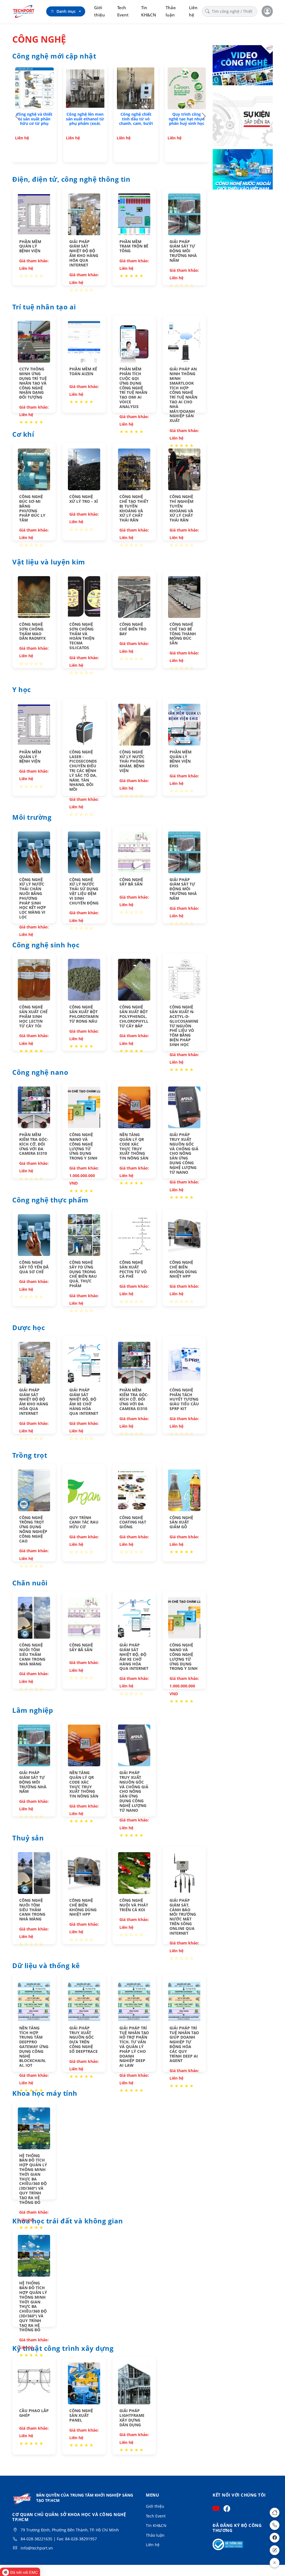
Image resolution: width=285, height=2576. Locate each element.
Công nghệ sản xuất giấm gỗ (181, 1522)
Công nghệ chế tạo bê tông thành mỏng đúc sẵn (183, 634)
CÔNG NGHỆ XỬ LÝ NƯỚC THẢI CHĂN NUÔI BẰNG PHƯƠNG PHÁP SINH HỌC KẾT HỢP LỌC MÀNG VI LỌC (33, 898)
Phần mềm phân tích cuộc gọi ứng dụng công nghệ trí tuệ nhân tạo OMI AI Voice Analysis (133, 388)
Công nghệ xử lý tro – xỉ (84, 499)
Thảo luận (171, 11)
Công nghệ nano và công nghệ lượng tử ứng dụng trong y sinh (83, 1146)
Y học (22, 690)
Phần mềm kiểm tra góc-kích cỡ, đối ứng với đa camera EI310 (34, 1144)
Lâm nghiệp (33, 1711)
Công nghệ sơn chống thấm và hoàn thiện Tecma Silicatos (82, 636)
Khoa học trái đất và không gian (68, 2221)
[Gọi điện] (275, 2525)
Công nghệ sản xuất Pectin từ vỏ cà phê (133, 1269)
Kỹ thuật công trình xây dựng (63, 2349)
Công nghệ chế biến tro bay (133, 629)
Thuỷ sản (28, 1838)
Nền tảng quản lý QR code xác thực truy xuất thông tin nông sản (134, 1146)
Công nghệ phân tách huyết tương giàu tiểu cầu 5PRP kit (184, 1399)
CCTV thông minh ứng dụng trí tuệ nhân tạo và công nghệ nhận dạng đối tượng (33, 383)
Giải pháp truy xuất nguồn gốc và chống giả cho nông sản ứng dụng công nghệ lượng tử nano (184, 1153)
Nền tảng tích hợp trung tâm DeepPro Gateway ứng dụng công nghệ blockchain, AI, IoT (34, 2047)
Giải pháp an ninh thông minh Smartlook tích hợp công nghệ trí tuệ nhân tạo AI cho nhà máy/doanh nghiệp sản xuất (183, 395)
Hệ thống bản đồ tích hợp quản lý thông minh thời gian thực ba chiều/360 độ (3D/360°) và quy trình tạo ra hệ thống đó (33, 2179)
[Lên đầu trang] (275, 2563)
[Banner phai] (243, 118)
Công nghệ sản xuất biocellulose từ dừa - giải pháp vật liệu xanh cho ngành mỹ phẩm (34, 123)
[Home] (275, 2513)
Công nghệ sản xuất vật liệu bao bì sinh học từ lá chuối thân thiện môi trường (187, 123)
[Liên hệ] (275, 2550)
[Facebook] (275, 2538)
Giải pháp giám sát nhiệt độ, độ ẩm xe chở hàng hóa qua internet (84, 1402)
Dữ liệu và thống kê (46, 1966)
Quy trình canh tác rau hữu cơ (84, 1522)
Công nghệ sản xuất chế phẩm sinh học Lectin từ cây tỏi (33, 1016)
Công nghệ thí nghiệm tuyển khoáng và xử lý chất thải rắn (181, 508)
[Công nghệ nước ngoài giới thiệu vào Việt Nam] (243, 170)
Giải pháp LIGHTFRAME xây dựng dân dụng (132, 2418)
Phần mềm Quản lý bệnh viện (30, 246)
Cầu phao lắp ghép (34, 2413)
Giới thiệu (99, 11)
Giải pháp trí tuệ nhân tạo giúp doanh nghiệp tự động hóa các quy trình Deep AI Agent (184, 2044)
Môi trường (32, 818)
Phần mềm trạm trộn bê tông (134, 246)
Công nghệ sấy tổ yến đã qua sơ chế (34, 1267)
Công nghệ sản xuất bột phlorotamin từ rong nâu (84, 1014)
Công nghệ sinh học (46, 945)
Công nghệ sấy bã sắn (131, 882)
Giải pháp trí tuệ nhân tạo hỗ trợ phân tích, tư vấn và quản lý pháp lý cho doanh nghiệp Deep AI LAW (134, 2047)
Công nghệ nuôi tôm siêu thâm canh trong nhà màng (32, 1654)
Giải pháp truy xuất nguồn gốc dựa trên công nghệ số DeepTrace (83, 2040)
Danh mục (66, 11)
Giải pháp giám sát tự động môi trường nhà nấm (183, 251)
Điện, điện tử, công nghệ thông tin (71, 180)
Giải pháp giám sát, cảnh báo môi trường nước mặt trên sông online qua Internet (183, 1917)
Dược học (29, 1328)
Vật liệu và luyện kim (49, 562)
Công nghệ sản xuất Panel (81, 2415)
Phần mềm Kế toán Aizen (83, 371)
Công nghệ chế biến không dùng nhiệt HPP (183, 1269)
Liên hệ (193, 11)
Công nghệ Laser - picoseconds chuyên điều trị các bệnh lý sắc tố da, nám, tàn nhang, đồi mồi (83, 771)
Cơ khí (23, 435)
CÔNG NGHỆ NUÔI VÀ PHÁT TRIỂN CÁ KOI (134, 1905)
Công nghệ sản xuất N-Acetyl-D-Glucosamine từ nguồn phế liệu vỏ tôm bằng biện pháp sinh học (184, 1026)
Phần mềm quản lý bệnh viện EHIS (180, 759)
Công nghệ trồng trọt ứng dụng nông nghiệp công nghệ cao (33, 1529)
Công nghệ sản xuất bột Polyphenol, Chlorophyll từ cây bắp (134, 1016)
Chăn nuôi (30, 1583)
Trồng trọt (30, 1456)
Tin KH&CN (149, 11)
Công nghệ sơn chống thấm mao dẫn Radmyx (32, 631)
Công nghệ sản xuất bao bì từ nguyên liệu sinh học (85, 119)
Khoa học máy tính (45, 2094)
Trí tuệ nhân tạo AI (44, 307)
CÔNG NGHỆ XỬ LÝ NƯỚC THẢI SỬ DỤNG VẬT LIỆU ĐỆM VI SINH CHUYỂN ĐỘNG (84, 891)
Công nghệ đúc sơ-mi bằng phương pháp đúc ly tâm (32, 508)
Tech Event (123, 11)
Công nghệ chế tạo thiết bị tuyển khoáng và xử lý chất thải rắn (134, 508)
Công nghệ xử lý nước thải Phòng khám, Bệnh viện (132, 761)
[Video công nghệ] (243, 66)
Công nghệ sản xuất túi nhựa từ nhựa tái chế (136, 119)
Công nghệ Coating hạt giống (133, 1522)
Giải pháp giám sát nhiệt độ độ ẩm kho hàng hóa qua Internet (84, 253)
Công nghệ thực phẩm (50, 1200)
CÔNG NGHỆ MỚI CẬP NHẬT (54, 56)
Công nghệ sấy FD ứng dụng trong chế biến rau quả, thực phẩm (83, 1274)
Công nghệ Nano (40, 1073)
